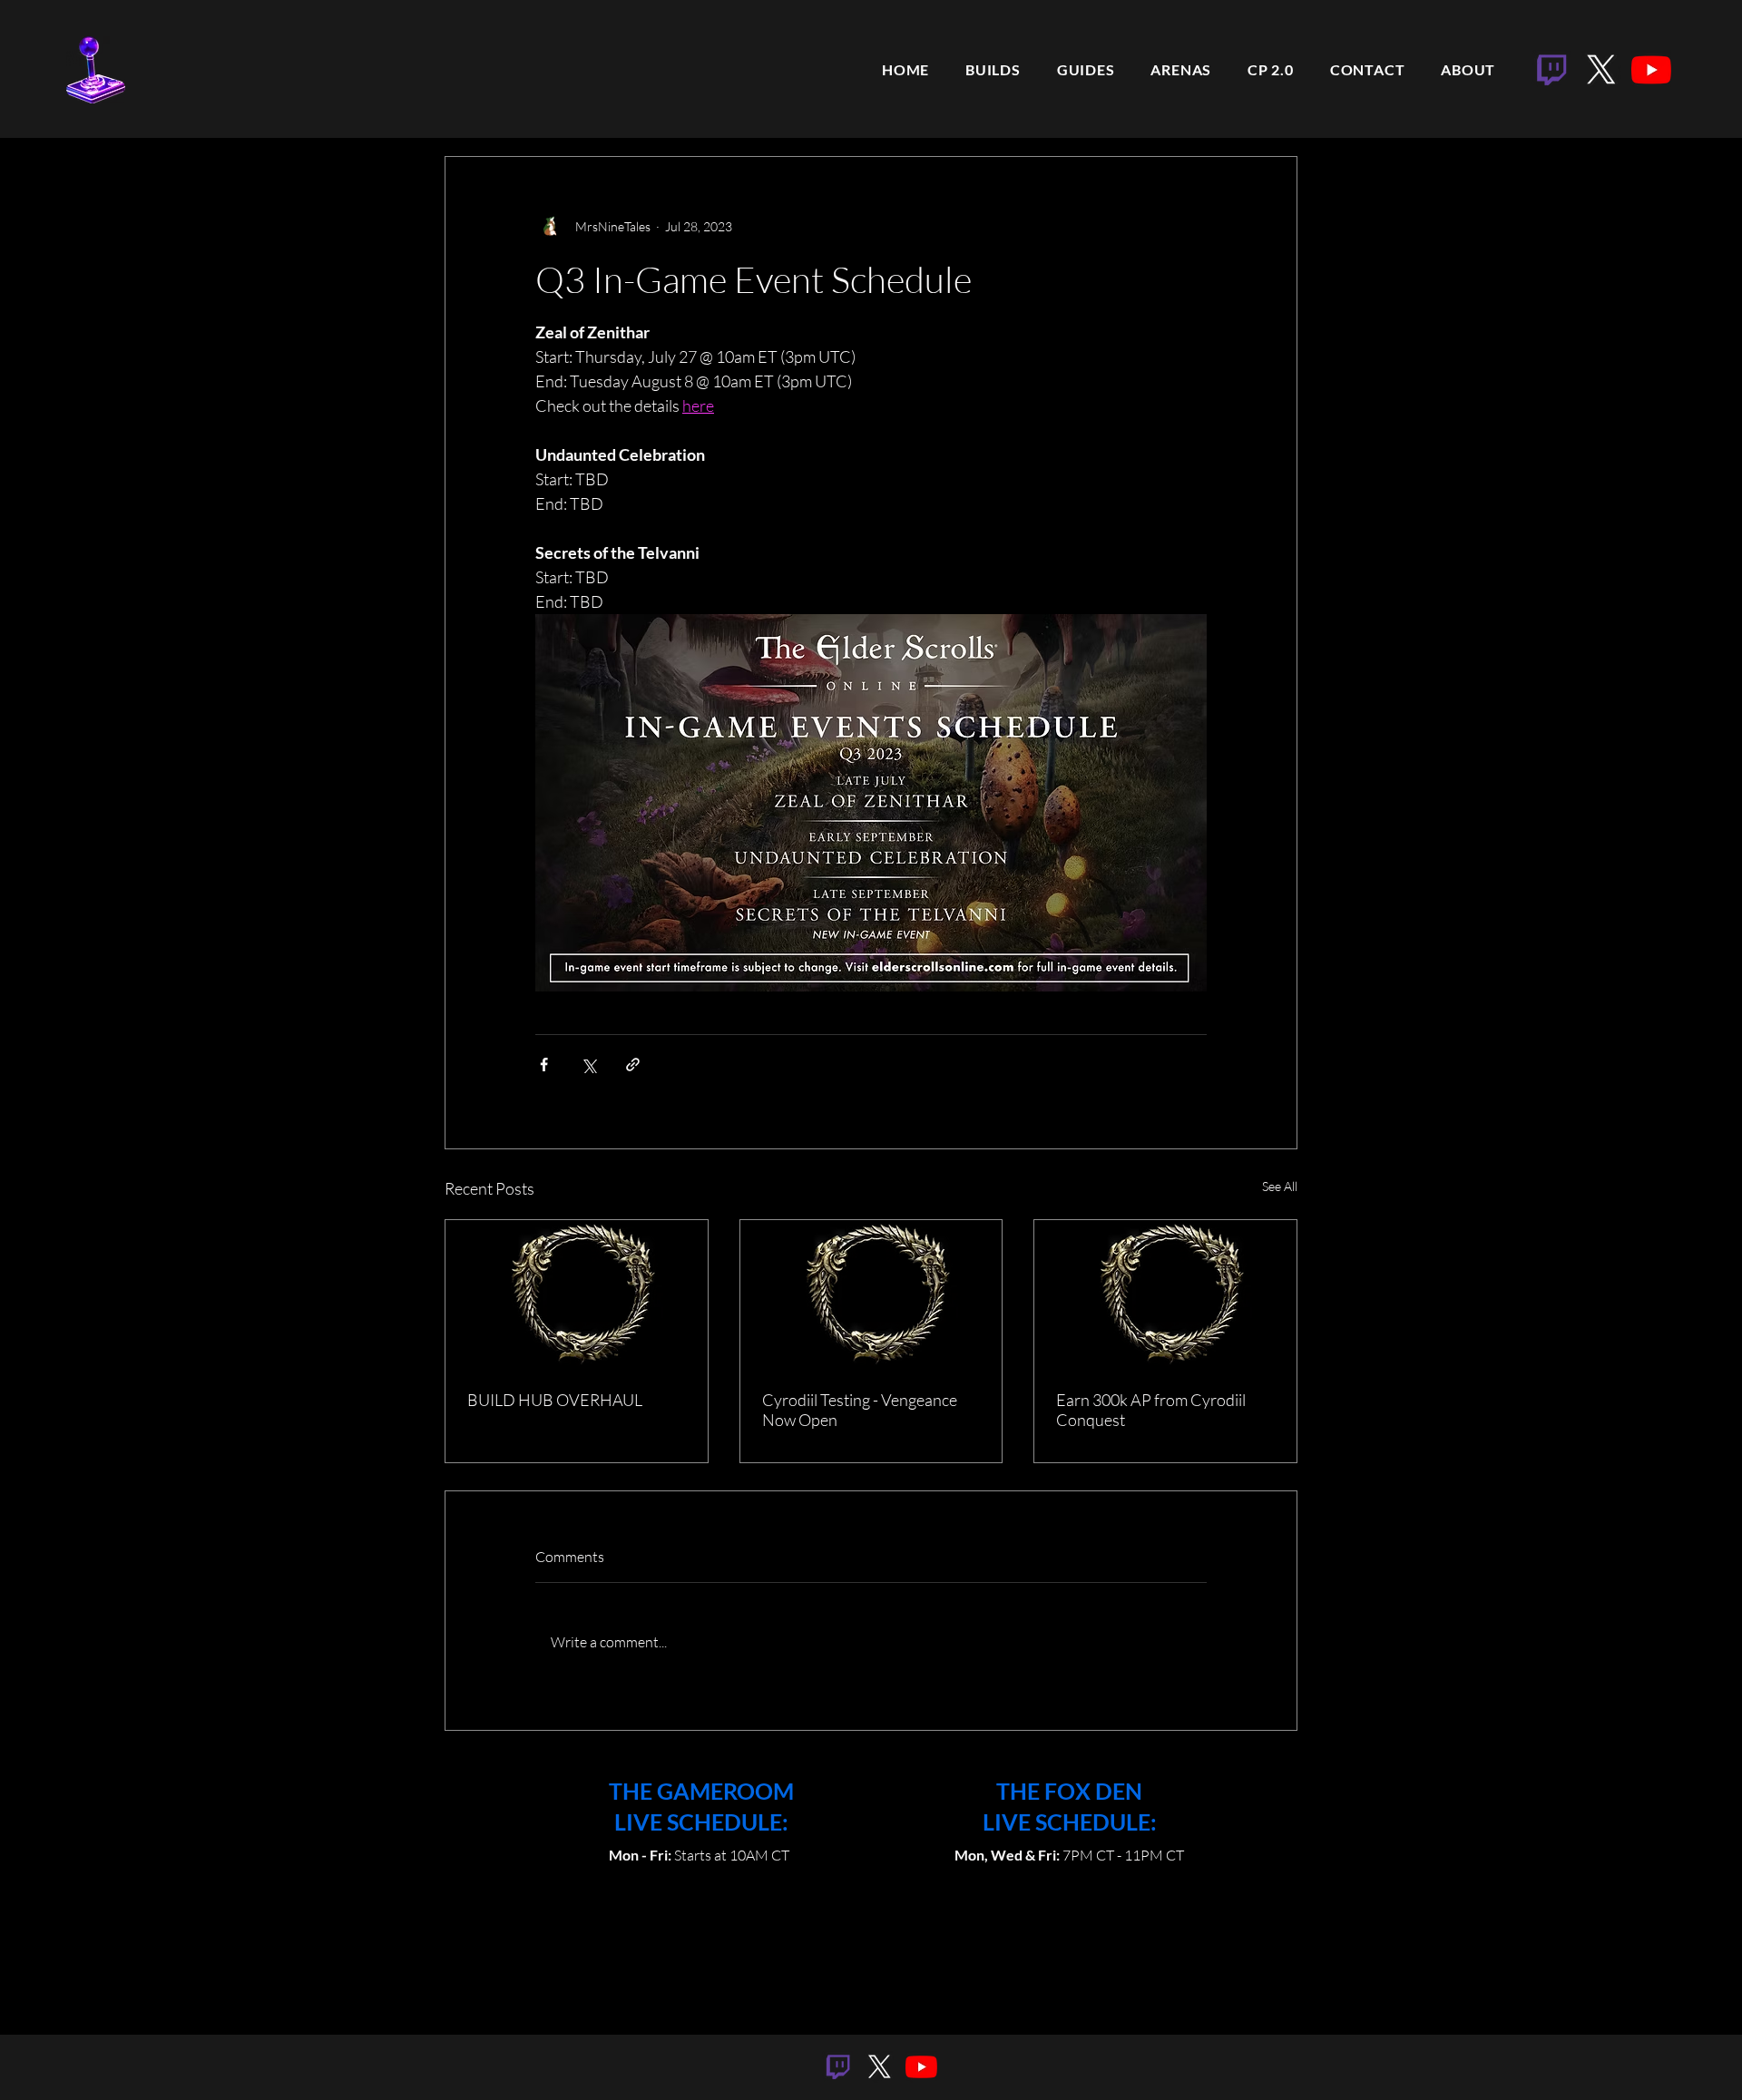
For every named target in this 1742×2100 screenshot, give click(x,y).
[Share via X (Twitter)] (588, 1065)
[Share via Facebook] (544, 1065)
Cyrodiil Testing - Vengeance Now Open (860, 1410)
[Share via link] (633, 1065)
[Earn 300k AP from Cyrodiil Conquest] (1165, 1294)
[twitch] (1551, 70)
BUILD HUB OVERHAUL (555, 1400)
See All (1280, 1186)
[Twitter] (1601, 70)
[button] (1091, 70)
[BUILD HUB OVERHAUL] (577, 1294)
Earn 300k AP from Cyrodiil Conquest (1151, 1410)
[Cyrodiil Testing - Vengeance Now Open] (871, 1294)
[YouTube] (1651, 70)
